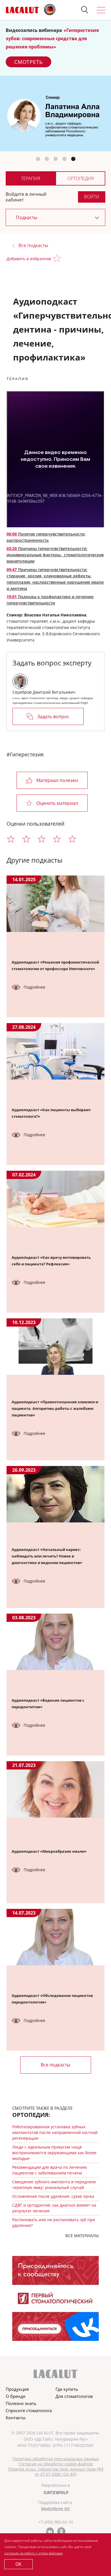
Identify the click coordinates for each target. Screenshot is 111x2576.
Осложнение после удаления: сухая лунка (53, 2196)
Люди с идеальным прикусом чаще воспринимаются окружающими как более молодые (54, 2153)
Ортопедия (81, 178)
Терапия (31, 178)
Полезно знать (21, 2403)
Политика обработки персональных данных (56, 2459)
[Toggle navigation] (101, 10)
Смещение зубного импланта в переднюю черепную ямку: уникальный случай (54, 2185)
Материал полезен (57, 780)
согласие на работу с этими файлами (33, 2553)
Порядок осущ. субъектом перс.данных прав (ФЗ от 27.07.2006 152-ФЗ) (56, 2472)
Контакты (16, 2418)
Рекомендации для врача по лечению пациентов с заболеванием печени (50, 2170)
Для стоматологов (74, 2396)
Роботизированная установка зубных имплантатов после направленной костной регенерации (55, 2132)
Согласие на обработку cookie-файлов (55, 2464)
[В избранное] (58, 259)
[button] (85, 10)
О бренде (16, 2396)
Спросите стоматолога (29, 2410)
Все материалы (82, 2236)
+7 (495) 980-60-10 (55, 2522)
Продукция (17, 2389)
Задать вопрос (53, 716)
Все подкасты (33, 246)
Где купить (67, 2389)
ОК (18, 2564)
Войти (92, 197)
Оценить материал (57, 803)
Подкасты (27, 217)
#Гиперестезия (25, 754)
